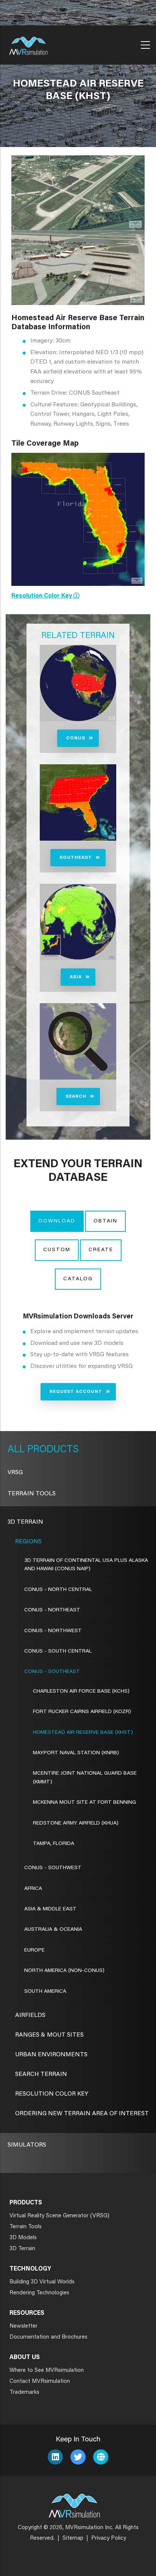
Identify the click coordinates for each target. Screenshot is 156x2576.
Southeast (76, 858)
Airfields (30, 2015)
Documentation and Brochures (48, 2337)
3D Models (23, 2238)
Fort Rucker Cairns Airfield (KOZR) (82, 1712)
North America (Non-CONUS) (64, 1971)
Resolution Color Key (52, 2094)
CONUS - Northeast (52, 1610)
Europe (34, 1950)
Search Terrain (41, 2074)
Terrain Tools (32, 1494)
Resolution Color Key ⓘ (45, 596)
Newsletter (23, 2326)
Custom (57, 1250)
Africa (33, 1889)
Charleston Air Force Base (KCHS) (81, 1692)
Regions (28, 1542)
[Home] (28, 43)
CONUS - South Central (58, 1651)
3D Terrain (25, 1522)
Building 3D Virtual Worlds (42, 2282)
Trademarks (24, 2392)
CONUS (76, 738)
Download (57, 1221)
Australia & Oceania (53, 1930)
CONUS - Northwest (53, 1631)
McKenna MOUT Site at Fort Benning (84, 1803)
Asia (76, 977)
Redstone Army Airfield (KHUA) (76, 1823)
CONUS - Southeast (52, 1672)
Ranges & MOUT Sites (49, 2035)
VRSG (15, 1473)
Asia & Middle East (50, 1909)
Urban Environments (51, 2055)
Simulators (27, 2145)
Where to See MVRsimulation (47, 2371)
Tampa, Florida (54, 1844)
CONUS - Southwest (53, 1868)
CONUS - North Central (58, 1590)
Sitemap (73, 2538)
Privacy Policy (109, 2538)
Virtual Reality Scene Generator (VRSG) (59, 2216)
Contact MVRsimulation (40, 2382)
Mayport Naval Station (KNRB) (76, 1753)
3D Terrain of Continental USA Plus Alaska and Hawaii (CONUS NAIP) (86, 1565)
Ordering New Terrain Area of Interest (82, 2114)
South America (45, 1992)
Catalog (78, 1279)
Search (76, 1097)
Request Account (76, 1392)
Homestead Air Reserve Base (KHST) (83, 1733)
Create (101, 1250)
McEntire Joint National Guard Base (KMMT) (85, 1778)
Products (52, 1450)
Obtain (105, 1221)
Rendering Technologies (39, 2293)
